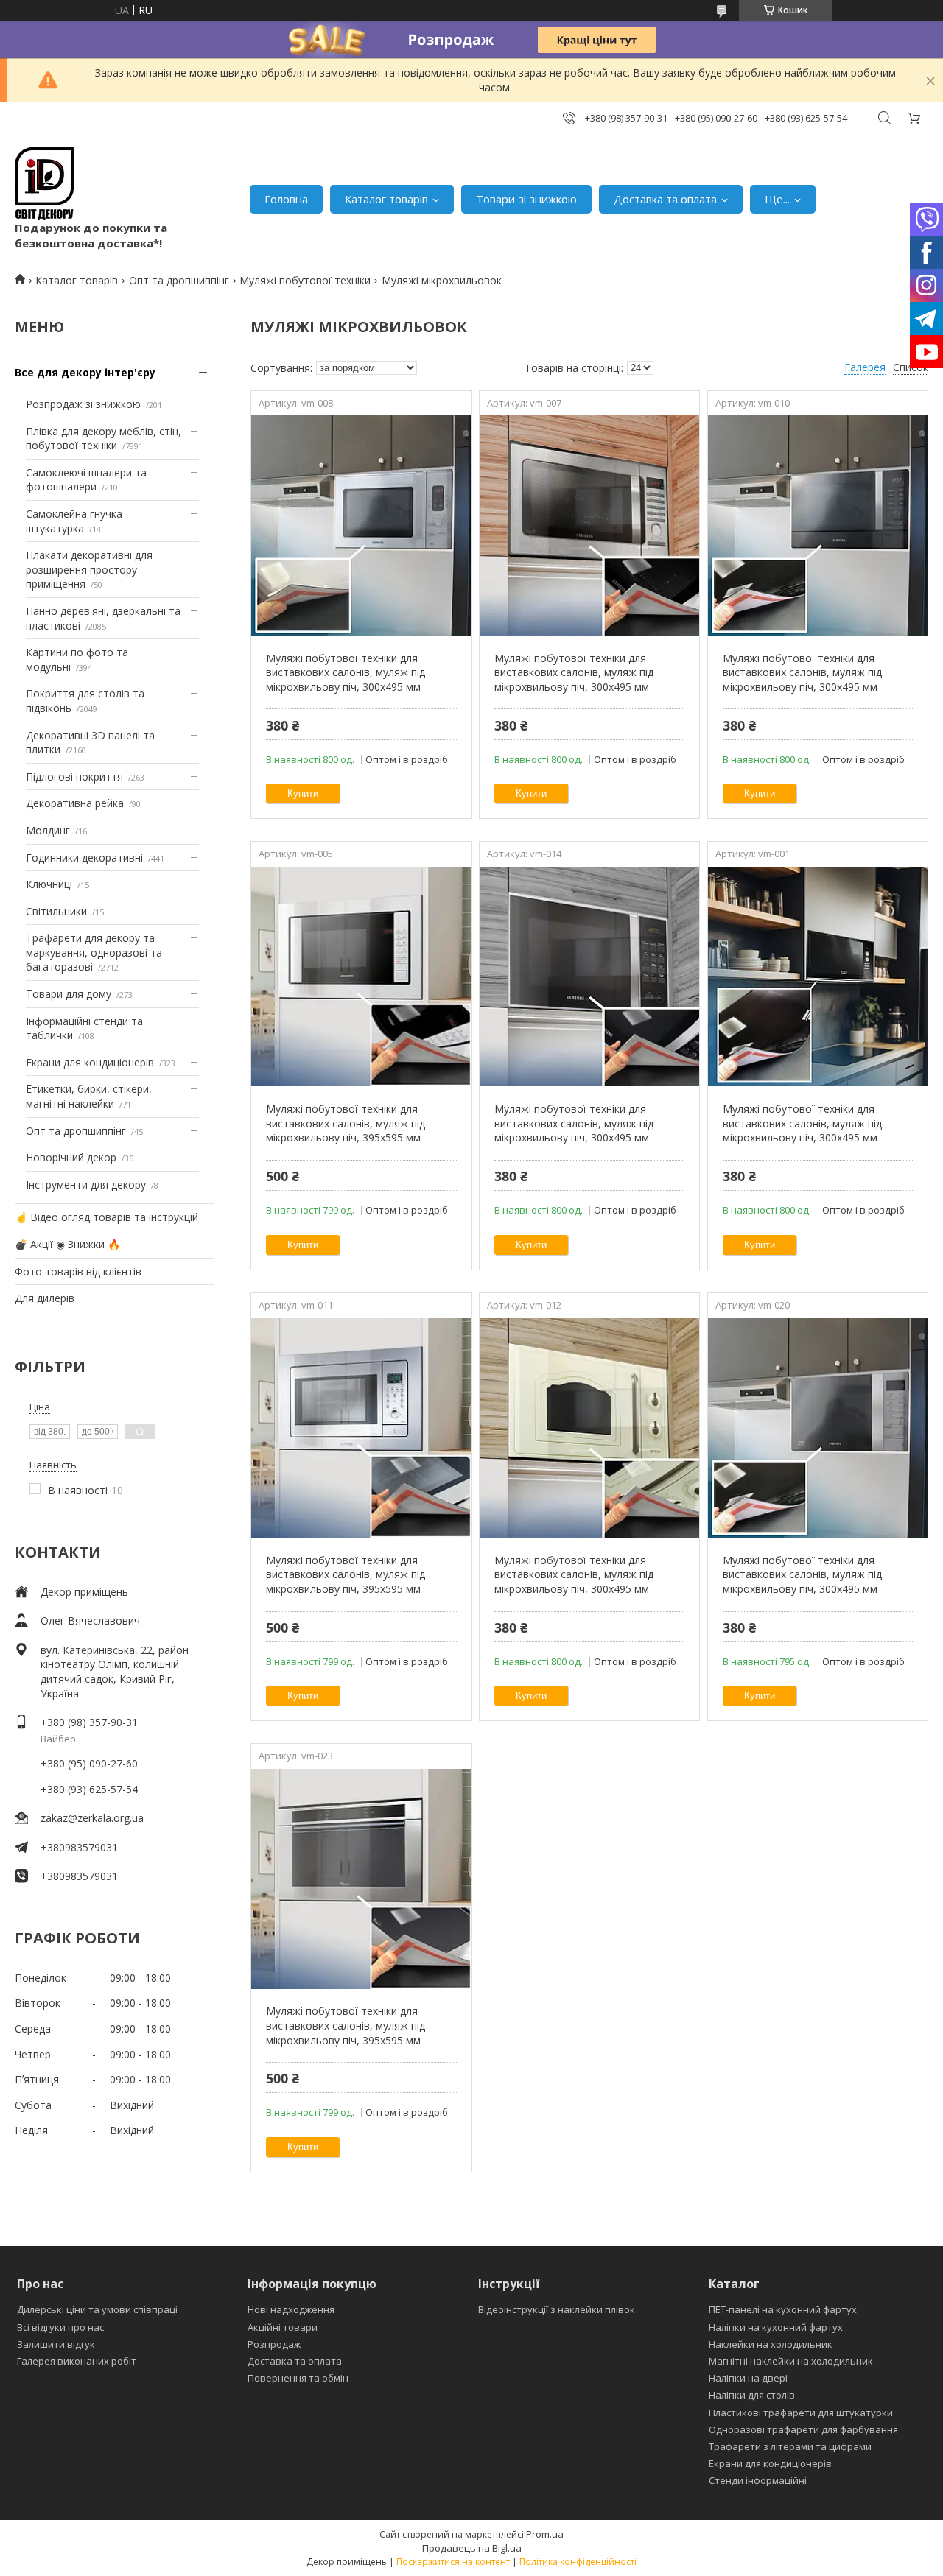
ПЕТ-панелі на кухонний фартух (783, 2309)
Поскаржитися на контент (453, 2562)
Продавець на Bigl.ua (472, 2548)
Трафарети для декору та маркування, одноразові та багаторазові (94, 952)
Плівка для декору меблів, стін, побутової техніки (104, 439)
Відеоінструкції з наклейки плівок (557, 2309)
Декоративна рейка (75, 803)
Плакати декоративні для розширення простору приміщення (89, 569)
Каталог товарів (386, 199)
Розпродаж (274, 2344)
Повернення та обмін (298, 2378)
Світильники (56, 911)
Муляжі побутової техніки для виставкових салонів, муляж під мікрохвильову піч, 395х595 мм (346, 1123)
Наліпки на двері (748, 2378)
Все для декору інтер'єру (85, 372)
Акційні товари (283, 2327)
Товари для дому (69, 994)
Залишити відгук (56, 2344)
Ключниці (49, 884)
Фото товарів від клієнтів (78, 1271)
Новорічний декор (71, 1157)
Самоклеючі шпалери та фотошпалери (86, 480)
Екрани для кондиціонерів (90, 1062)
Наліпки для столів (752, 2395)
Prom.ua (545, 2534)
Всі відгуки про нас (60, 2327)
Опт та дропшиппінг (179, 280)
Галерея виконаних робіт (77, 2361)
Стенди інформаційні (758, 2480)
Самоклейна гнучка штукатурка (74, 521)
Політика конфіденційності (578, 2562)
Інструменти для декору (86, 1185)
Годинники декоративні (84, 858)
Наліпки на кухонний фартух (776, 2327)
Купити (303, 793)
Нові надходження (291, 2309)
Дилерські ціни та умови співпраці (97, 2309)
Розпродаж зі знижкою (83, 404)
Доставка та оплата (665, 199)
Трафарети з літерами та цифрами (790, 2446)
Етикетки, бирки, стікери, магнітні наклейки (89, 1096)
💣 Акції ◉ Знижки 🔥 (67, 1244)
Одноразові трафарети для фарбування (803, 2429)
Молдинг (48, 830)
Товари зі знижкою (526, 199)
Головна (286, 199)
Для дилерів (45, 1298)
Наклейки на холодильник (771, 2344)
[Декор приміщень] (44, 184)
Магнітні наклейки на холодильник (791, 2361)
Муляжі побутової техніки (305, 280)
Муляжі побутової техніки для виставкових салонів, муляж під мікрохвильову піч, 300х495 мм (346, 672)
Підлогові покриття (74, 777)
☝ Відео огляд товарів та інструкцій (106, 1217)
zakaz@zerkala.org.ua (92, 1818)
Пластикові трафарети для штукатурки (801, 2413)
